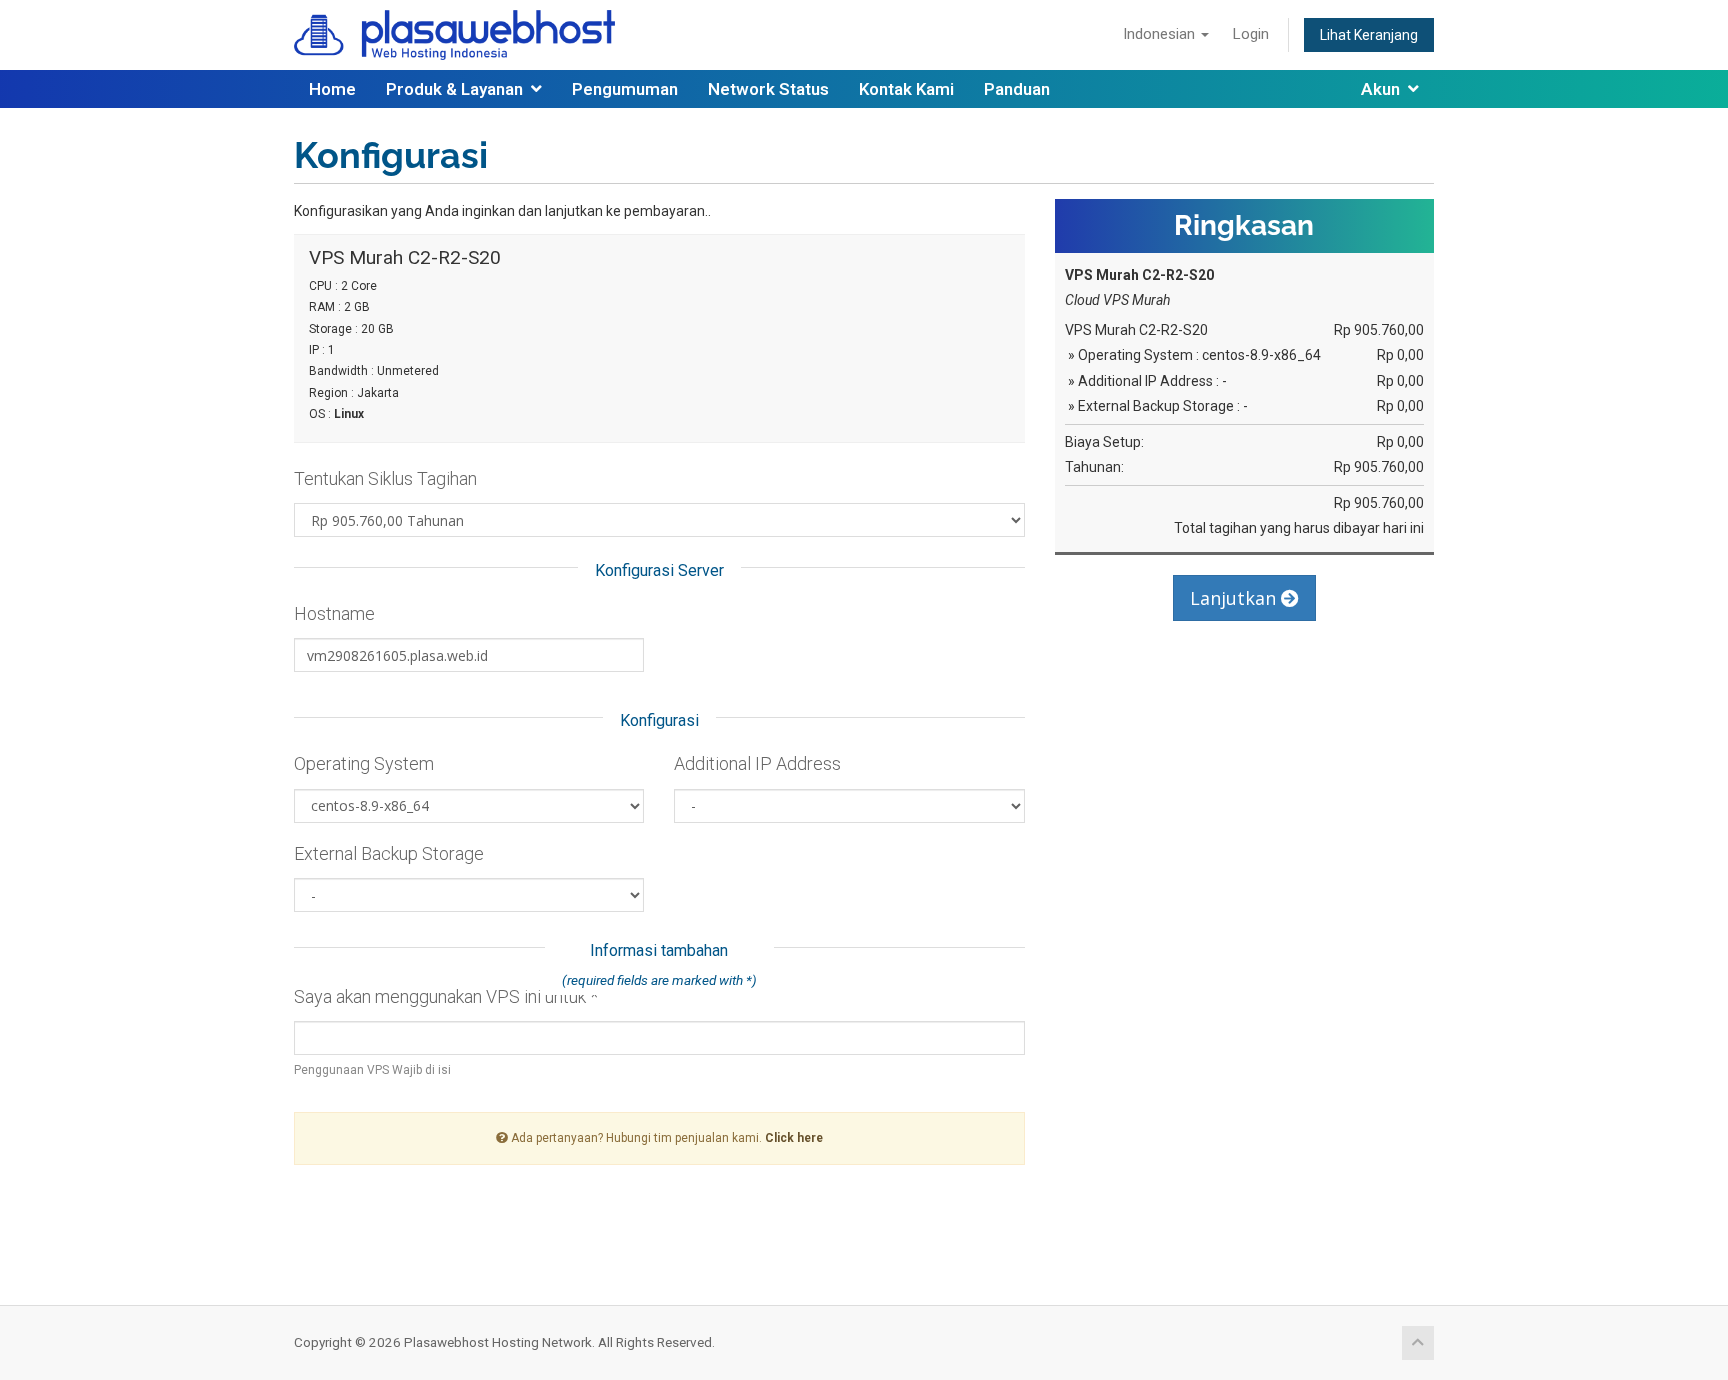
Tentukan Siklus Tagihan (385, 478)
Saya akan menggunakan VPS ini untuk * (446, 996)
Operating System (364, 763)
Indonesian (1161, 34)
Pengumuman (625, 89)
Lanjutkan (1235, 598)
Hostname (334, 613)
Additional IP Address (757, 763)
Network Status (768, 89)
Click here (794, 1138)
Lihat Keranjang (1369, 35)
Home (332, 89)
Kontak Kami (906, 89)
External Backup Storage (389, 853)
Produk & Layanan (458, 89)
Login (1251, 34)
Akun (1384, 89)
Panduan (1017, 89)
